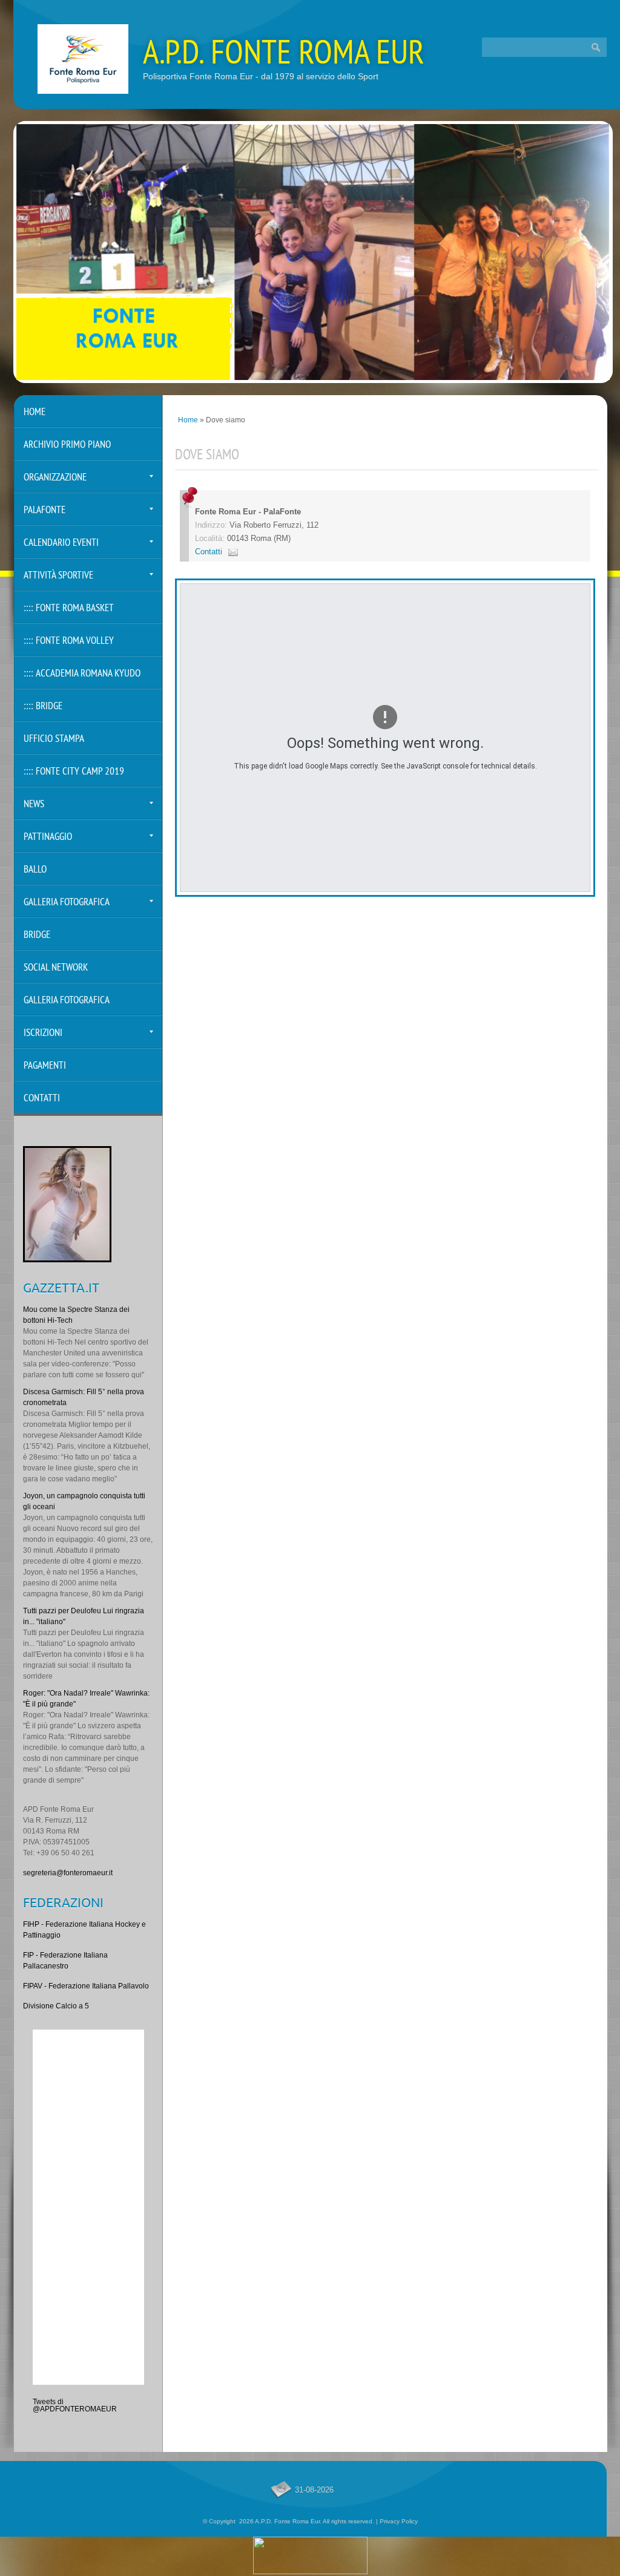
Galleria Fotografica (67, 903)
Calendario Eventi (61, 543)
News (34, 805)
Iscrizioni (43, 1033)
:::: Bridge (43, 706)
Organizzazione (55, 478)
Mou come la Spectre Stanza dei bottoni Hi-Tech (76, 1315)
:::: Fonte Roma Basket (69, 608)
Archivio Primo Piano (67, 445)
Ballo (35, 870)
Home (188, 420)
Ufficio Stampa (54, 739)
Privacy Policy (399, 2521)
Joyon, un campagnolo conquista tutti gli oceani (84, 1501)
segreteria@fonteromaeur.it (68, 1873)
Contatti (209, 552)
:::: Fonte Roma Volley (69, 641)
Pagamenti (45, 1066)
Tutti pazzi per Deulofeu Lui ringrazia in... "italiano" (84, 1616)
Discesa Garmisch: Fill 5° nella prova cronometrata (84, 1397)
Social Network (56, 968)
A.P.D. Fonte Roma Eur (284, 55)
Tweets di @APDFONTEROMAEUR (75, 2405)
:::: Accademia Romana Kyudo (82, 674)
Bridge (37, 935)
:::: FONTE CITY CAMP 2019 (74, 772)
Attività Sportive (58, 576)
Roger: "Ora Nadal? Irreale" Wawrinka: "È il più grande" (86, 1699)
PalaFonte (45, 510)
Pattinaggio (48, 837)
